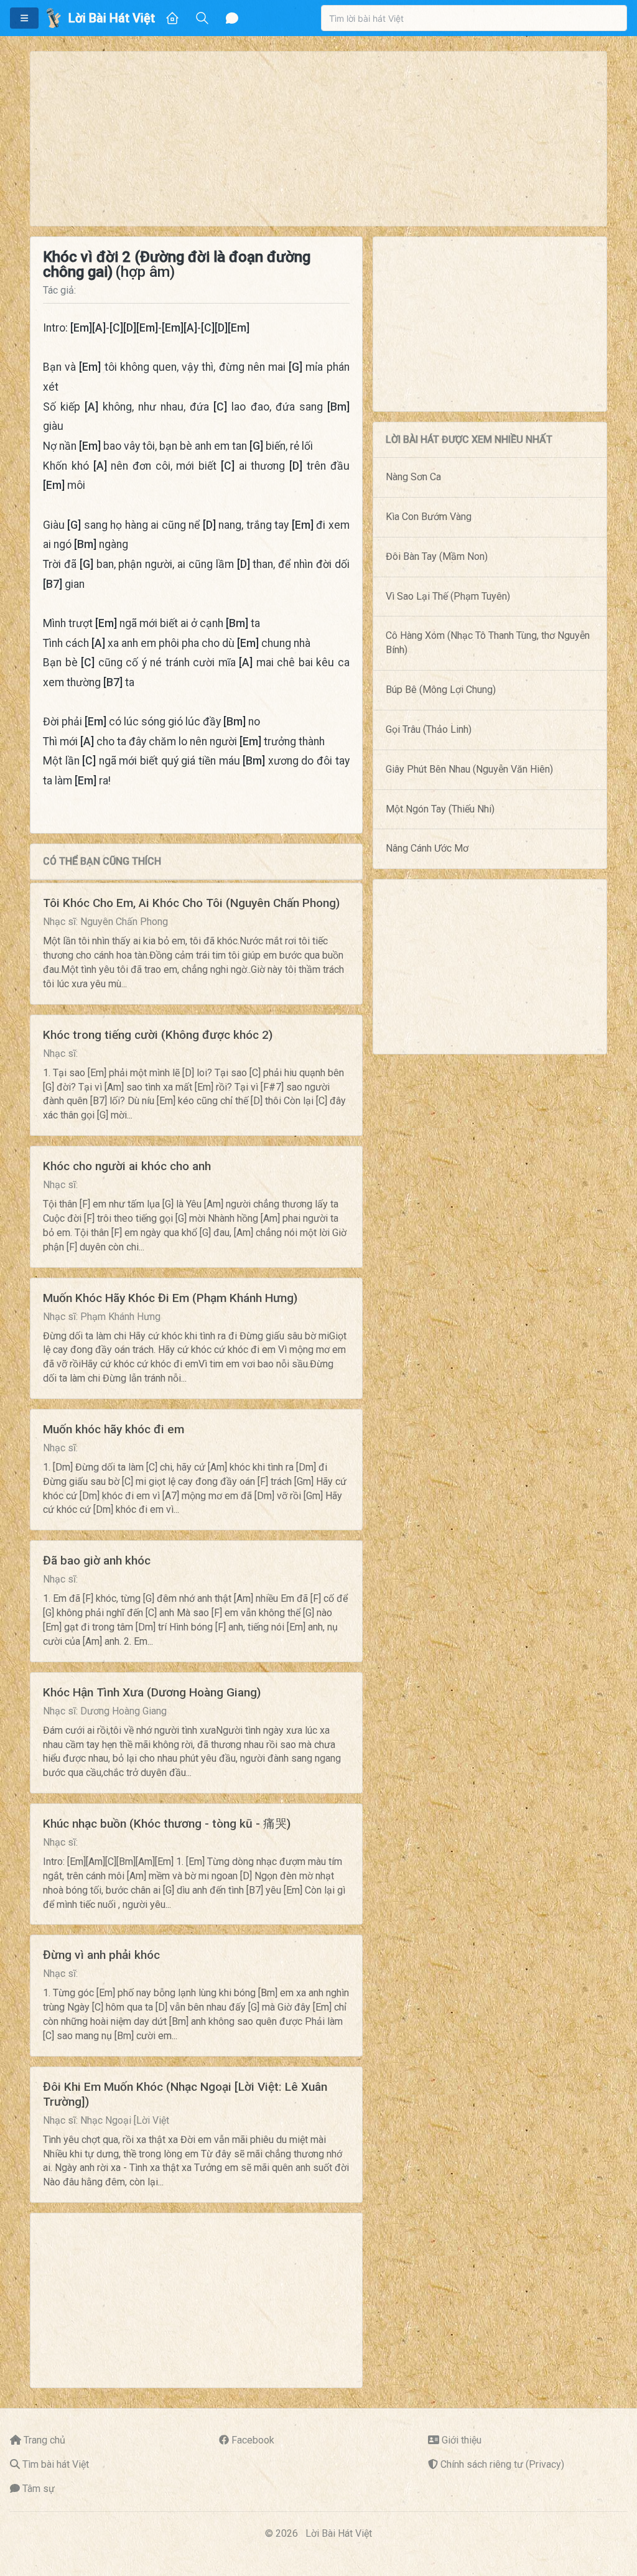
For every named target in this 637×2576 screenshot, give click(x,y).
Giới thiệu (462, 2440)
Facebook (253, 2440)
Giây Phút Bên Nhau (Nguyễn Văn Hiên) (469, 769)
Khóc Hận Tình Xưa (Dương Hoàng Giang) (152, 1692)
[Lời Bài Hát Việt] (53, 18)
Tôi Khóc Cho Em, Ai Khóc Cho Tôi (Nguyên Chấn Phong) (191, 903)
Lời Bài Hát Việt (339, 2533)
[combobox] (474, 18)
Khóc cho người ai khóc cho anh (127, 1166)
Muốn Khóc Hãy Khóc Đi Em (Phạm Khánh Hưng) (170, 1298)
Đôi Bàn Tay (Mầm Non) (437, 556)
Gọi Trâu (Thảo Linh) (429, 729)
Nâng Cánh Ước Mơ (427, 848)
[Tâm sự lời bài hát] (232, 18)
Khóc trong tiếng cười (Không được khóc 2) (158, 1035)
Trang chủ (44, 2440)
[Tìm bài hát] (202, 18)
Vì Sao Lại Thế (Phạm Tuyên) (448, 596)
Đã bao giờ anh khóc (97, 1560)
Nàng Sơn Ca (413, 477)
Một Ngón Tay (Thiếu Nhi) (440, 809)
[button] (24, 18)
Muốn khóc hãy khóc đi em (114, 1429)
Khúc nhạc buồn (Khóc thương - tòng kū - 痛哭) (167, 1824)
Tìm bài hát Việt (56, 2464)
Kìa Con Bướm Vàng (429, 517)
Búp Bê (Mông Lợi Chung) (441, 690)
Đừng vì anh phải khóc (101, 1955)
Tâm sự (39, 2489)
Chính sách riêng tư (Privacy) (502, 2464)
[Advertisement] (318, 139)
